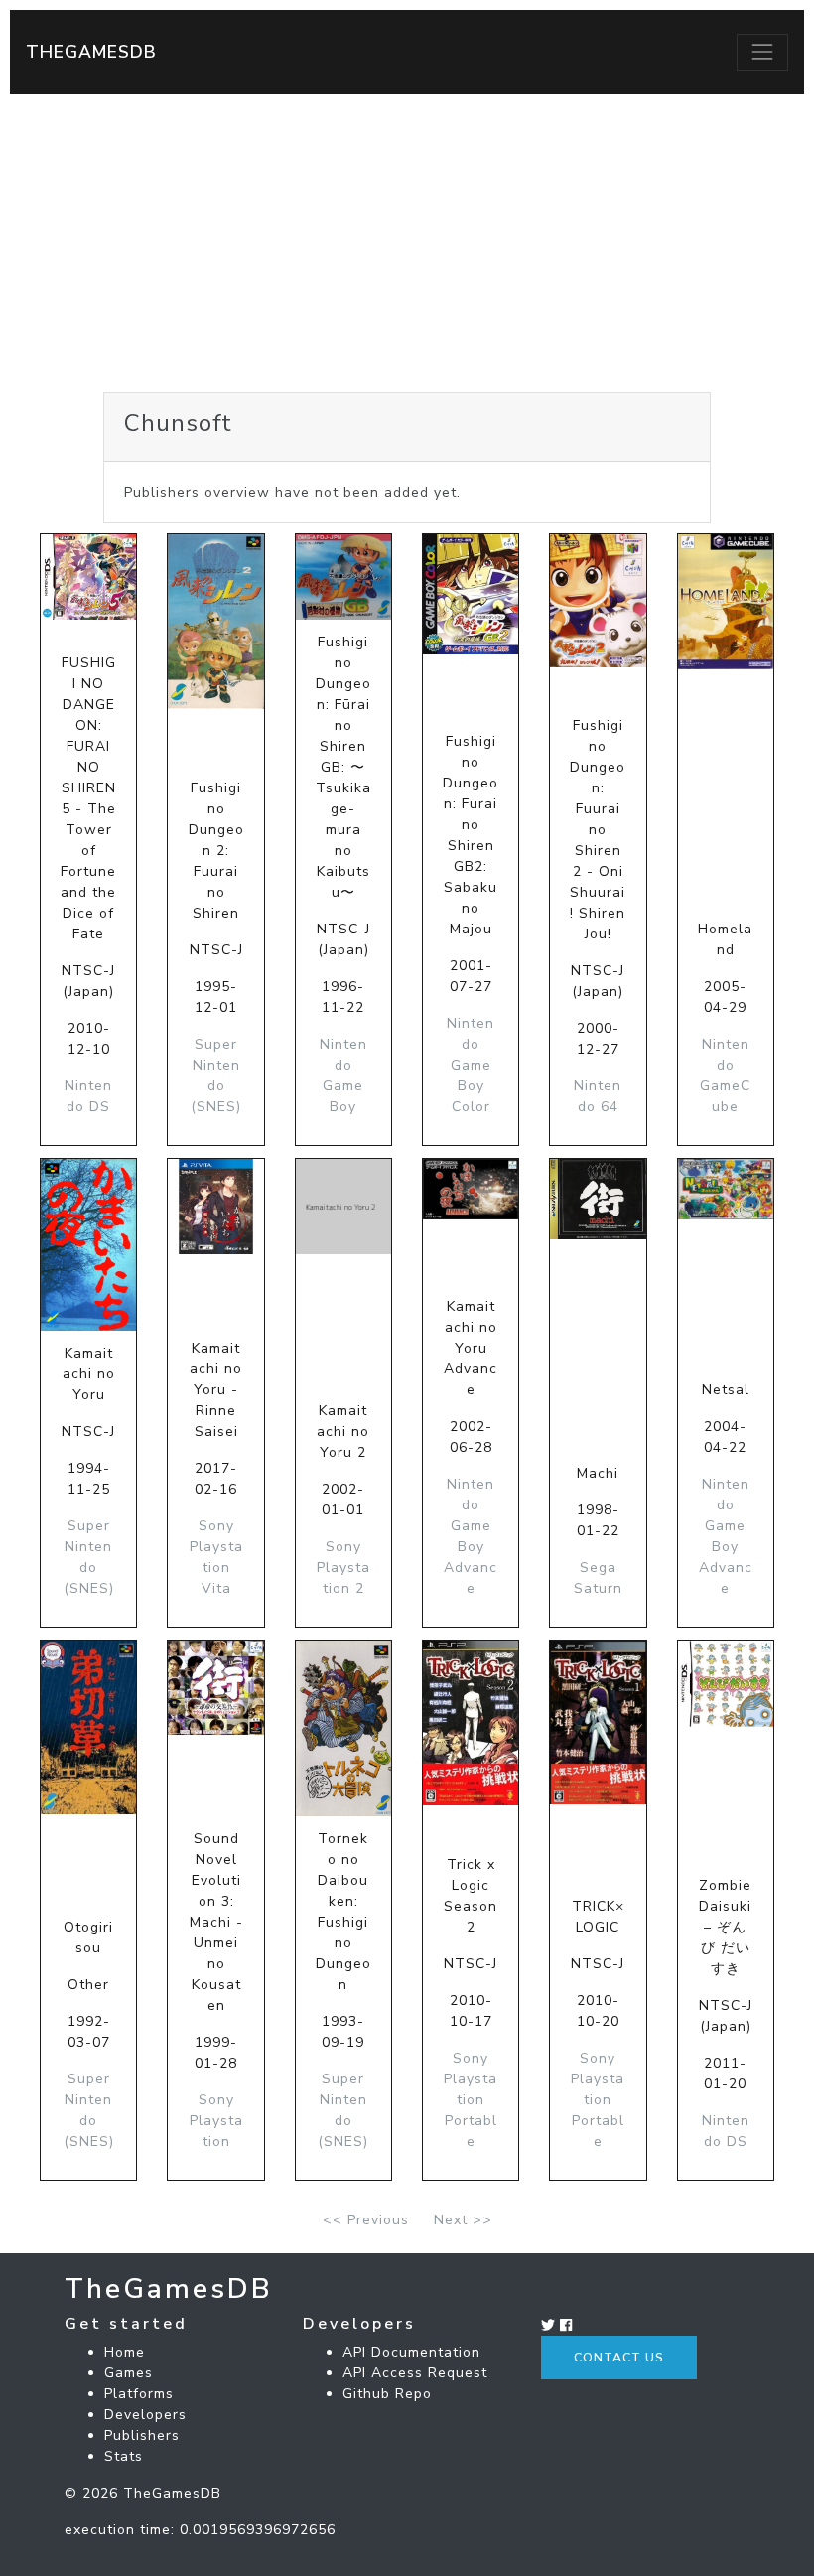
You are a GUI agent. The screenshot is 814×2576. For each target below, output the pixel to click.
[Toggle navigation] (762, 52)
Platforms (139, 2394)
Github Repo (387, 2394)
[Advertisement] (407, 243)
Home (125, 2352)
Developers (145, 2415)
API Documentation (411, 2352)
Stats (124, 2456)
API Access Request (415, 2373)
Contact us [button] (619, 2358)
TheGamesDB (91, 52)
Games (129, 2373)
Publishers (142, 2435)
